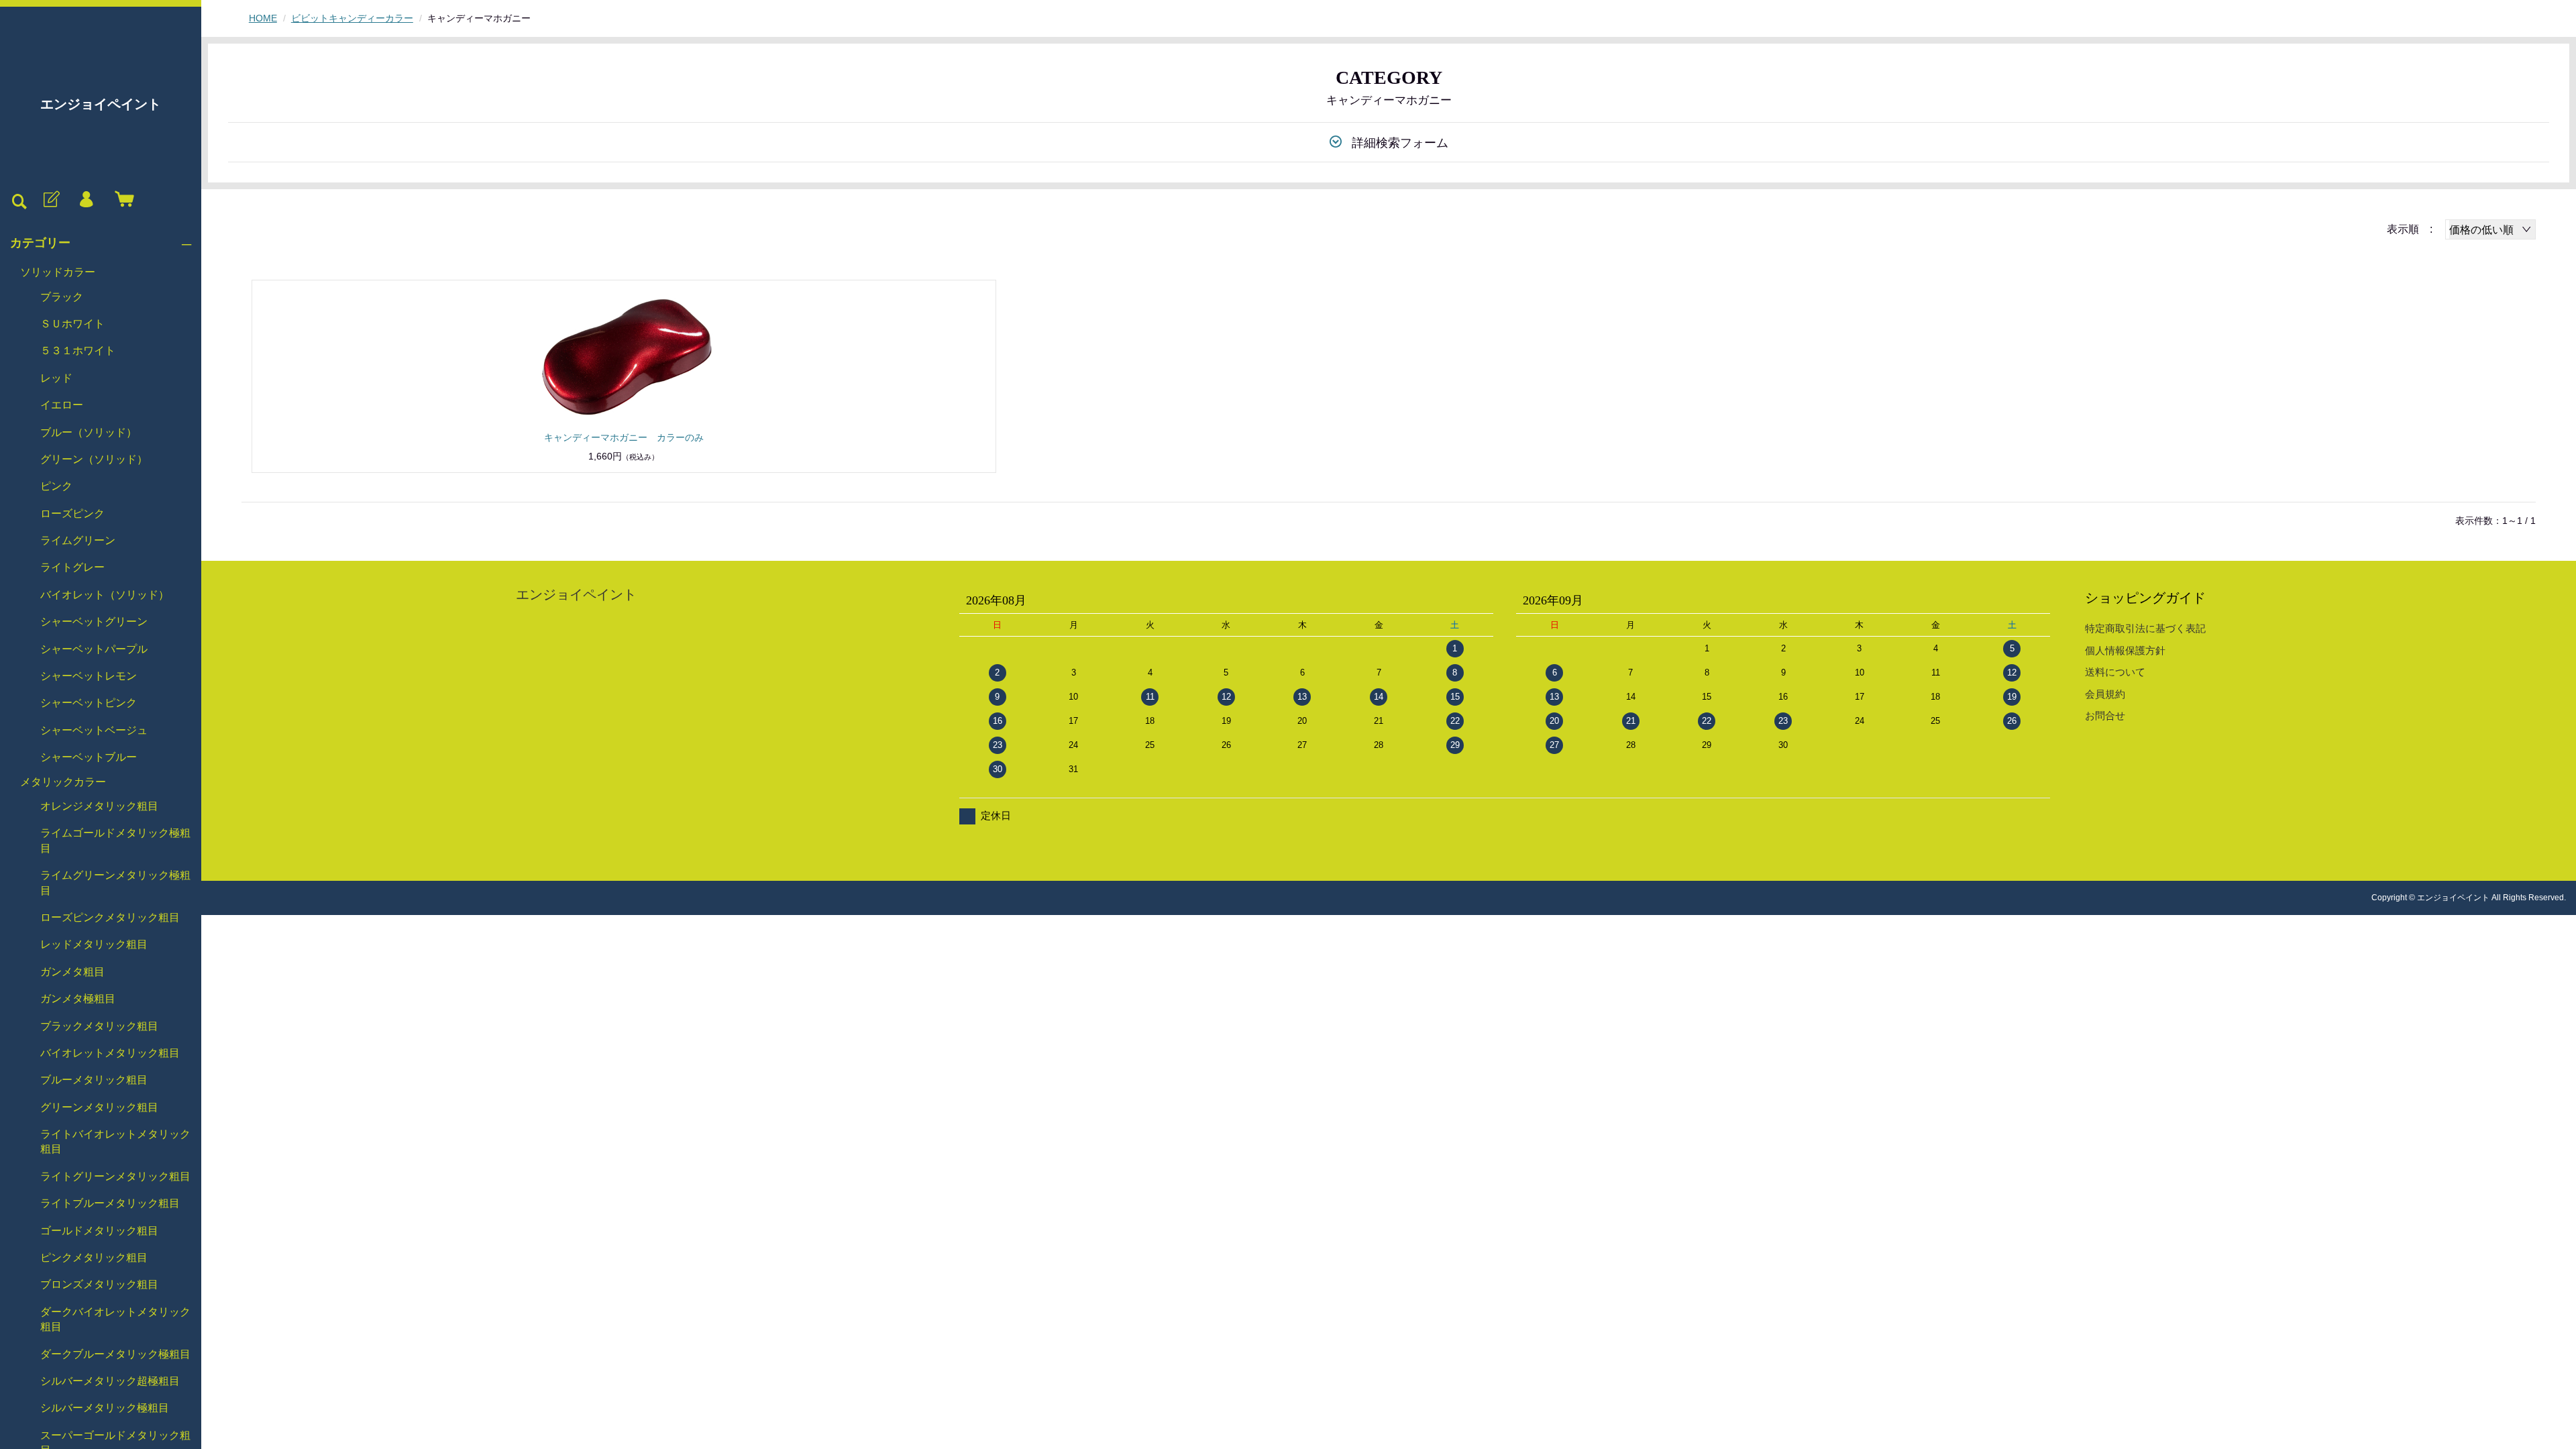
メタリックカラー (63, 782)
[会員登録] (50, 200)
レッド (56, 378)
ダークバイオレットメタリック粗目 (115, 1319)
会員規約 (2105, 694)
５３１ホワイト (78, 351)
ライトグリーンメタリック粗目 (115, 1176)
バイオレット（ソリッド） (105, 595)
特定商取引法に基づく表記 (2145, 628)
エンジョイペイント (101, 104)
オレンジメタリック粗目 (99, 806)
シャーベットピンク (89, 703)
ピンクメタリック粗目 (94, 1257)
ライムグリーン (78, 540)
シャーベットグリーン (94, 622)
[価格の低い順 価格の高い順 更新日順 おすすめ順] (2490, 229)
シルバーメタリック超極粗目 (110, 1381)
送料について (2115, 672)
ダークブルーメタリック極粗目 (115, 1354)
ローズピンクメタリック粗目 (110, 917)
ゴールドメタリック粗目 (99, 1231)
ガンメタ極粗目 (78, 999)
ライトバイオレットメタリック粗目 (115, 1141)
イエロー (62, 405)
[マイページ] (86, 200)
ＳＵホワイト (72, 324)
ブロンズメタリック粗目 (99, 1284)
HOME (263, 18)
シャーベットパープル (94, 649)
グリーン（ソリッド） (94, 459)
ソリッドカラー (58, 272)
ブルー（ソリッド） (89, 432)
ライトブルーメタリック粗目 (110, 1203)
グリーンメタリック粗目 (99, 1107)
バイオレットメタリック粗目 (110, 1053)
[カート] (121, 200)
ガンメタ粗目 (72, 972)
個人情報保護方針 (2125, 650)
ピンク (56, 486)
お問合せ (2105, 715)
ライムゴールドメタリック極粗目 (115, 840)
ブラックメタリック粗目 (99, 1026)
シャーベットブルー (89, 757)
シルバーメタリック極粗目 (105, 1408)
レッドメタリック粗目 (94, 944)
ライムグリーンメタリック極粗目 (115, 882)
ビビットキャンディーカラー (352, 18)
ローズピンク (72, 514)
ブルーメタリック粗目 (94, 1080)
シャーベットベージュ (94, 730)
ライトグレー (72, 567)
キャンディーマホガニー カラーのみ (624, 437)
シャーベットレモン (89, 676)
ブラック (62, 297)
